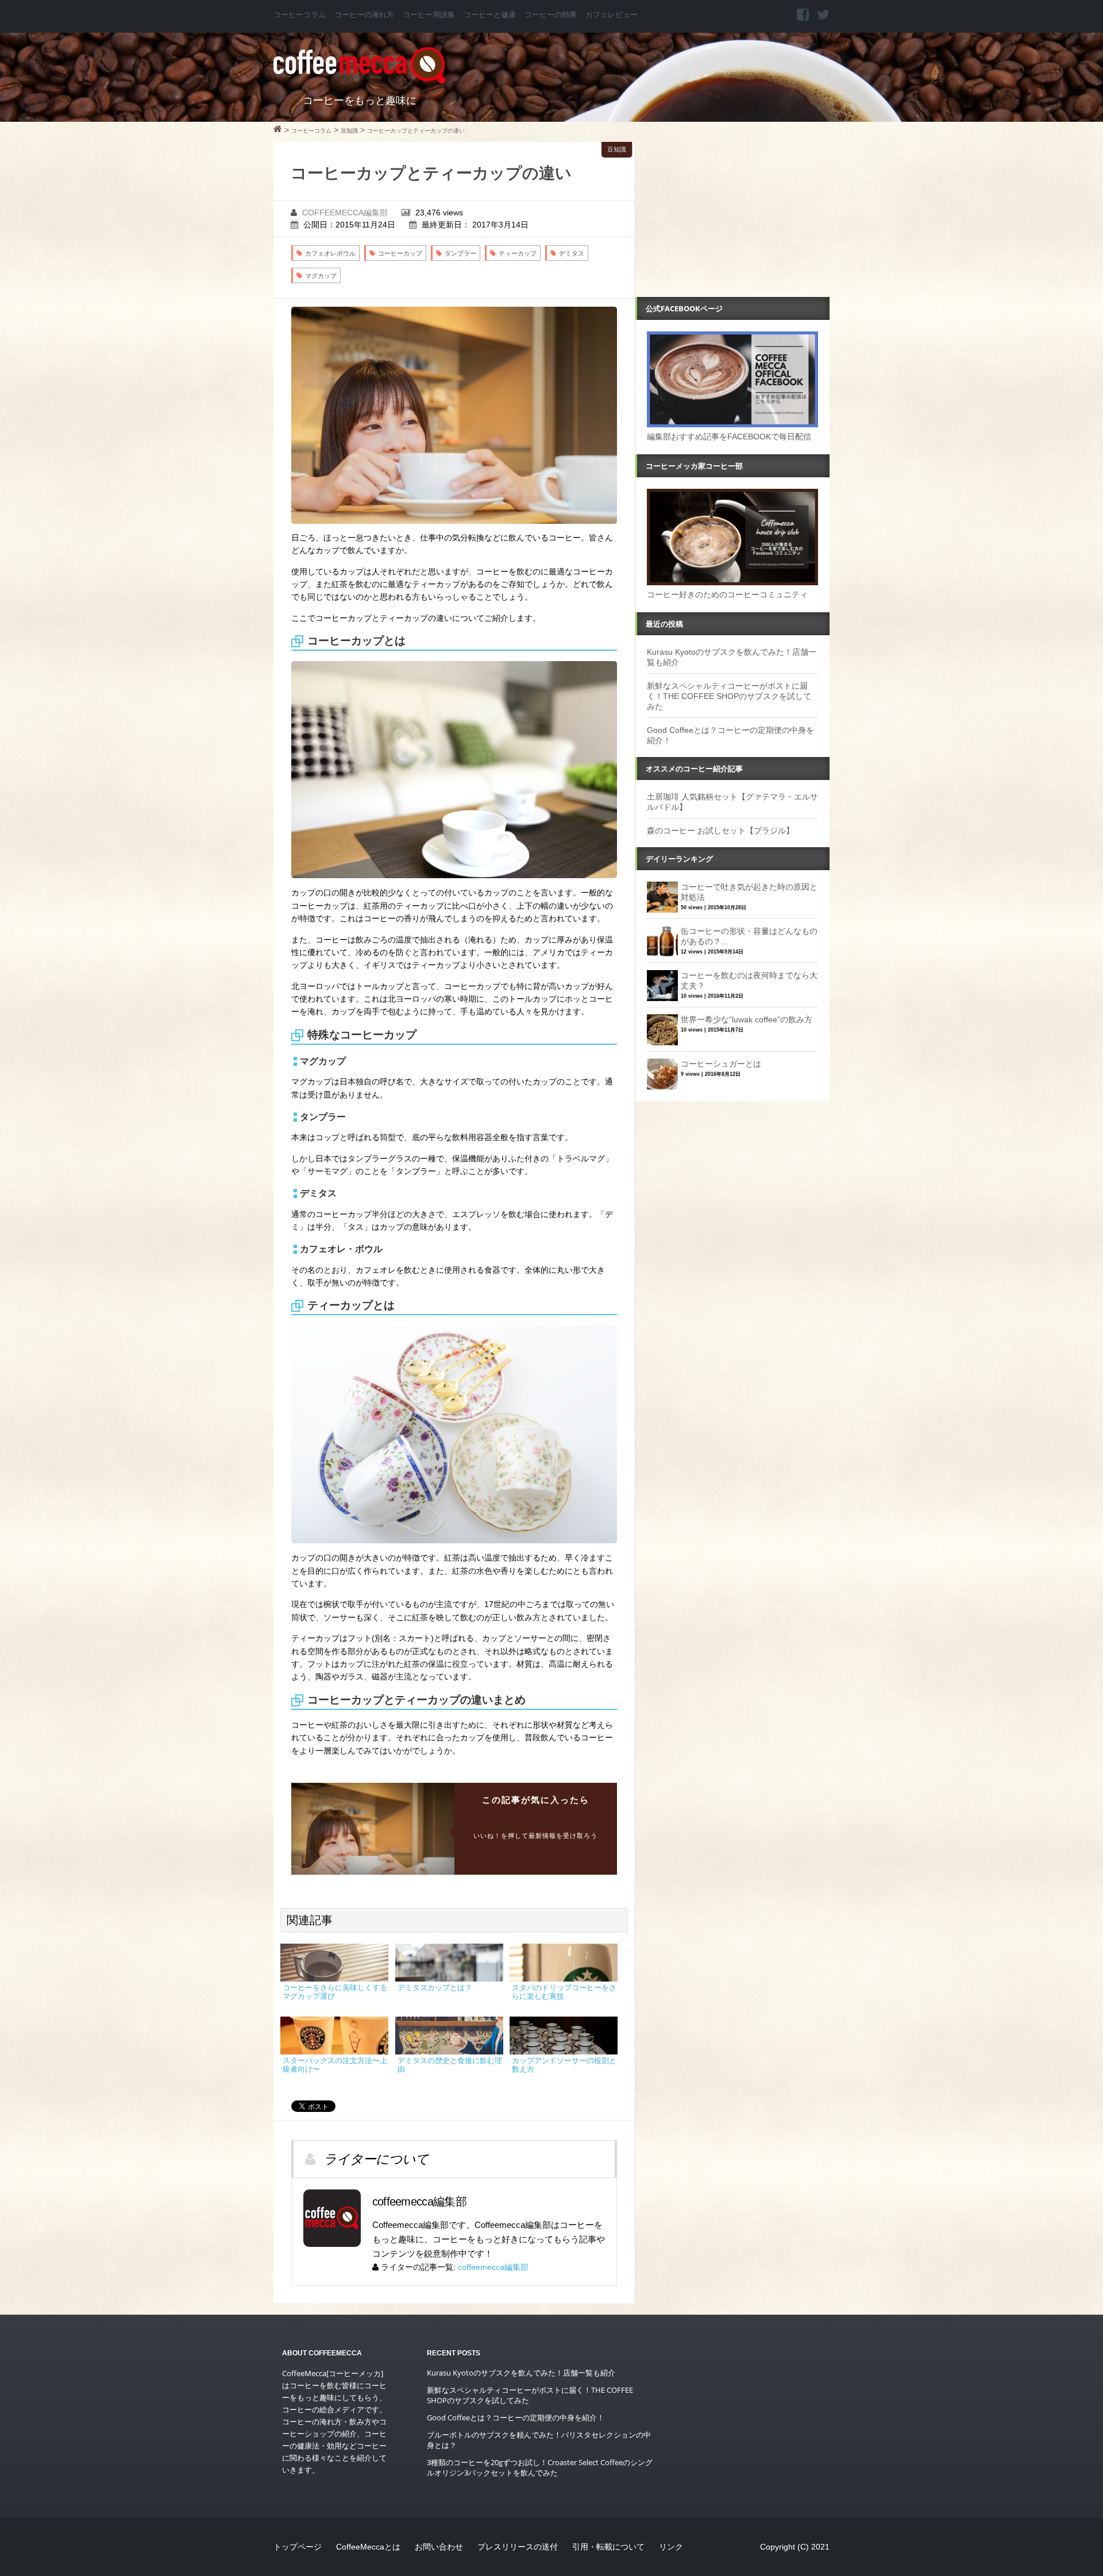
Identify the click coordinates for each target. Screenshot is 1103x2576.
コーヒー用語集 (429, 15)
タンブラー (460, 253)
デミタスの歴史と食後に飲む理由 (450, 2065)
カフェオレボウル (330, 253)
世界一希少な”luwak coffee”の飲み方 (747, 1019)
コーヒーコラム (300, 15)
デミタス (572, 253)
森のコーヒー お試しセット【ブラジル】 (720, 831)
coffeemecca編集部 (345, 213)
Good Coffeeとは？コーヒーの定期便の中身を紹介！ (516, 2417)
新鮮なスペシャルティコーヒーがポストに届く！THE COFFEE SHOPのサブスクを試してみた (729, 696)
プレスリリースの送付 (518, 2547)
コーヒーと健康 (490, 15)
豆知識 (617, 149)
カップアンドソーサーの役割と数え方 (564, 2065)
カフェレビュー (612, 15)
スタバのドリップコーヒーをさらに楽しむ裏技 (564, 1992)
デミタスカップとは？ (435, 1988)
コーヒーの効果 (551, 15)
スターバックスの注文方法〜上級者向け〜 (335, 2065)
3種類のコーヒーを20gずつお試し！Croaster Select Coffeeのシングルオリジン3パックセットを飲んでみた (540, 2467)
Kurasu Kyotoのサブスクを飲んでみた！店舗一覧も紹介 (521, 2373)
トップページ (298, 2547)
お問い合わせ (439, 2547)
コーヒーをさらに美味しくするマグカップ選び (335, 1992)
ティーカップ (518, 253)
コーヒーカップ (400, 253)
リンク (671, 2547)
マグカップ (321, 276)
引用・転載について (608, 2547)
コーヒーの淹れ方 (364, 15)
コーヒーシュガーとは (721, 1064)
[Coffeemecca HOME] (278, 130)
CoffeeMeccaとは (368, 2547)
